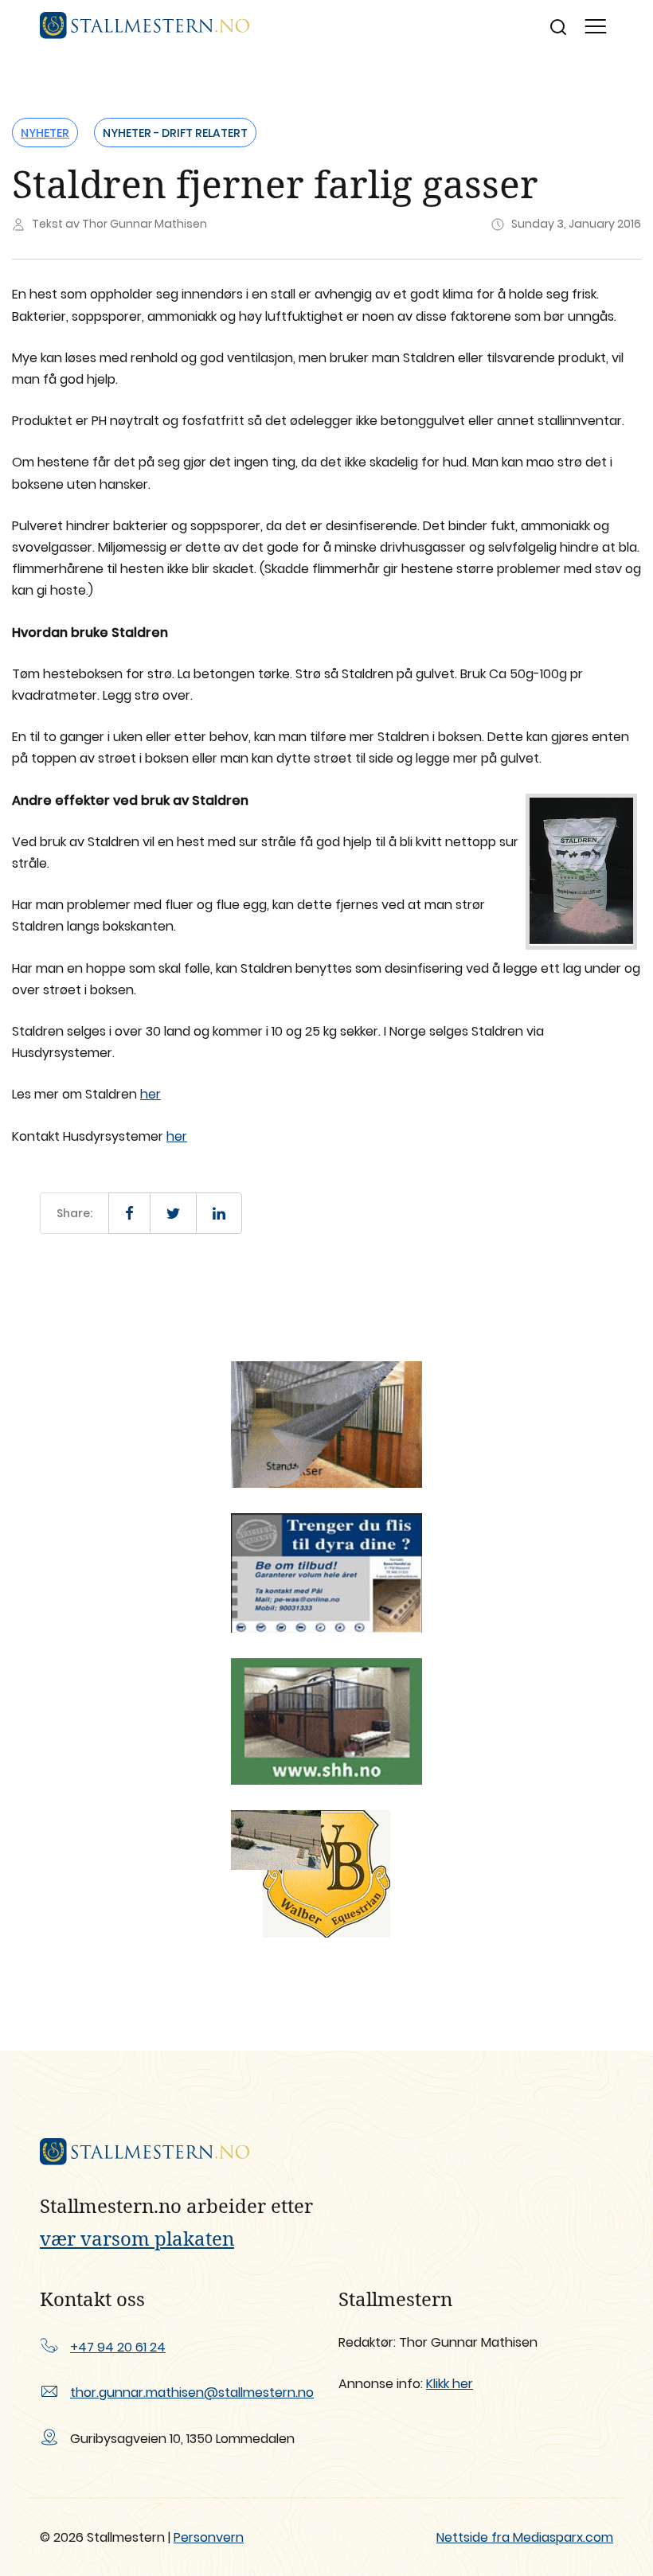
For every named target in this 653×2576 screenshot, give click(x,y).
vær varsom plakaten (137, 2238)
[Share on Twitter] (173, 1213)
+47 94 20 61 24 (118, 2347)
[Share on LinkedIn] (219, 1213)
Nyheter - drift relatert (175, 133)
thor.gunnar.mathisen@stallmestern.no (192, 2393)
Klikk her (450, 2384)
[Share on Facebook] (129, 1213)
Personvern (209, 2537)
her (151, 1094)
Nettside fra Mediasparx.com (525, 2537)
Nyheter (45, 133)
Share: (74, 1213)
